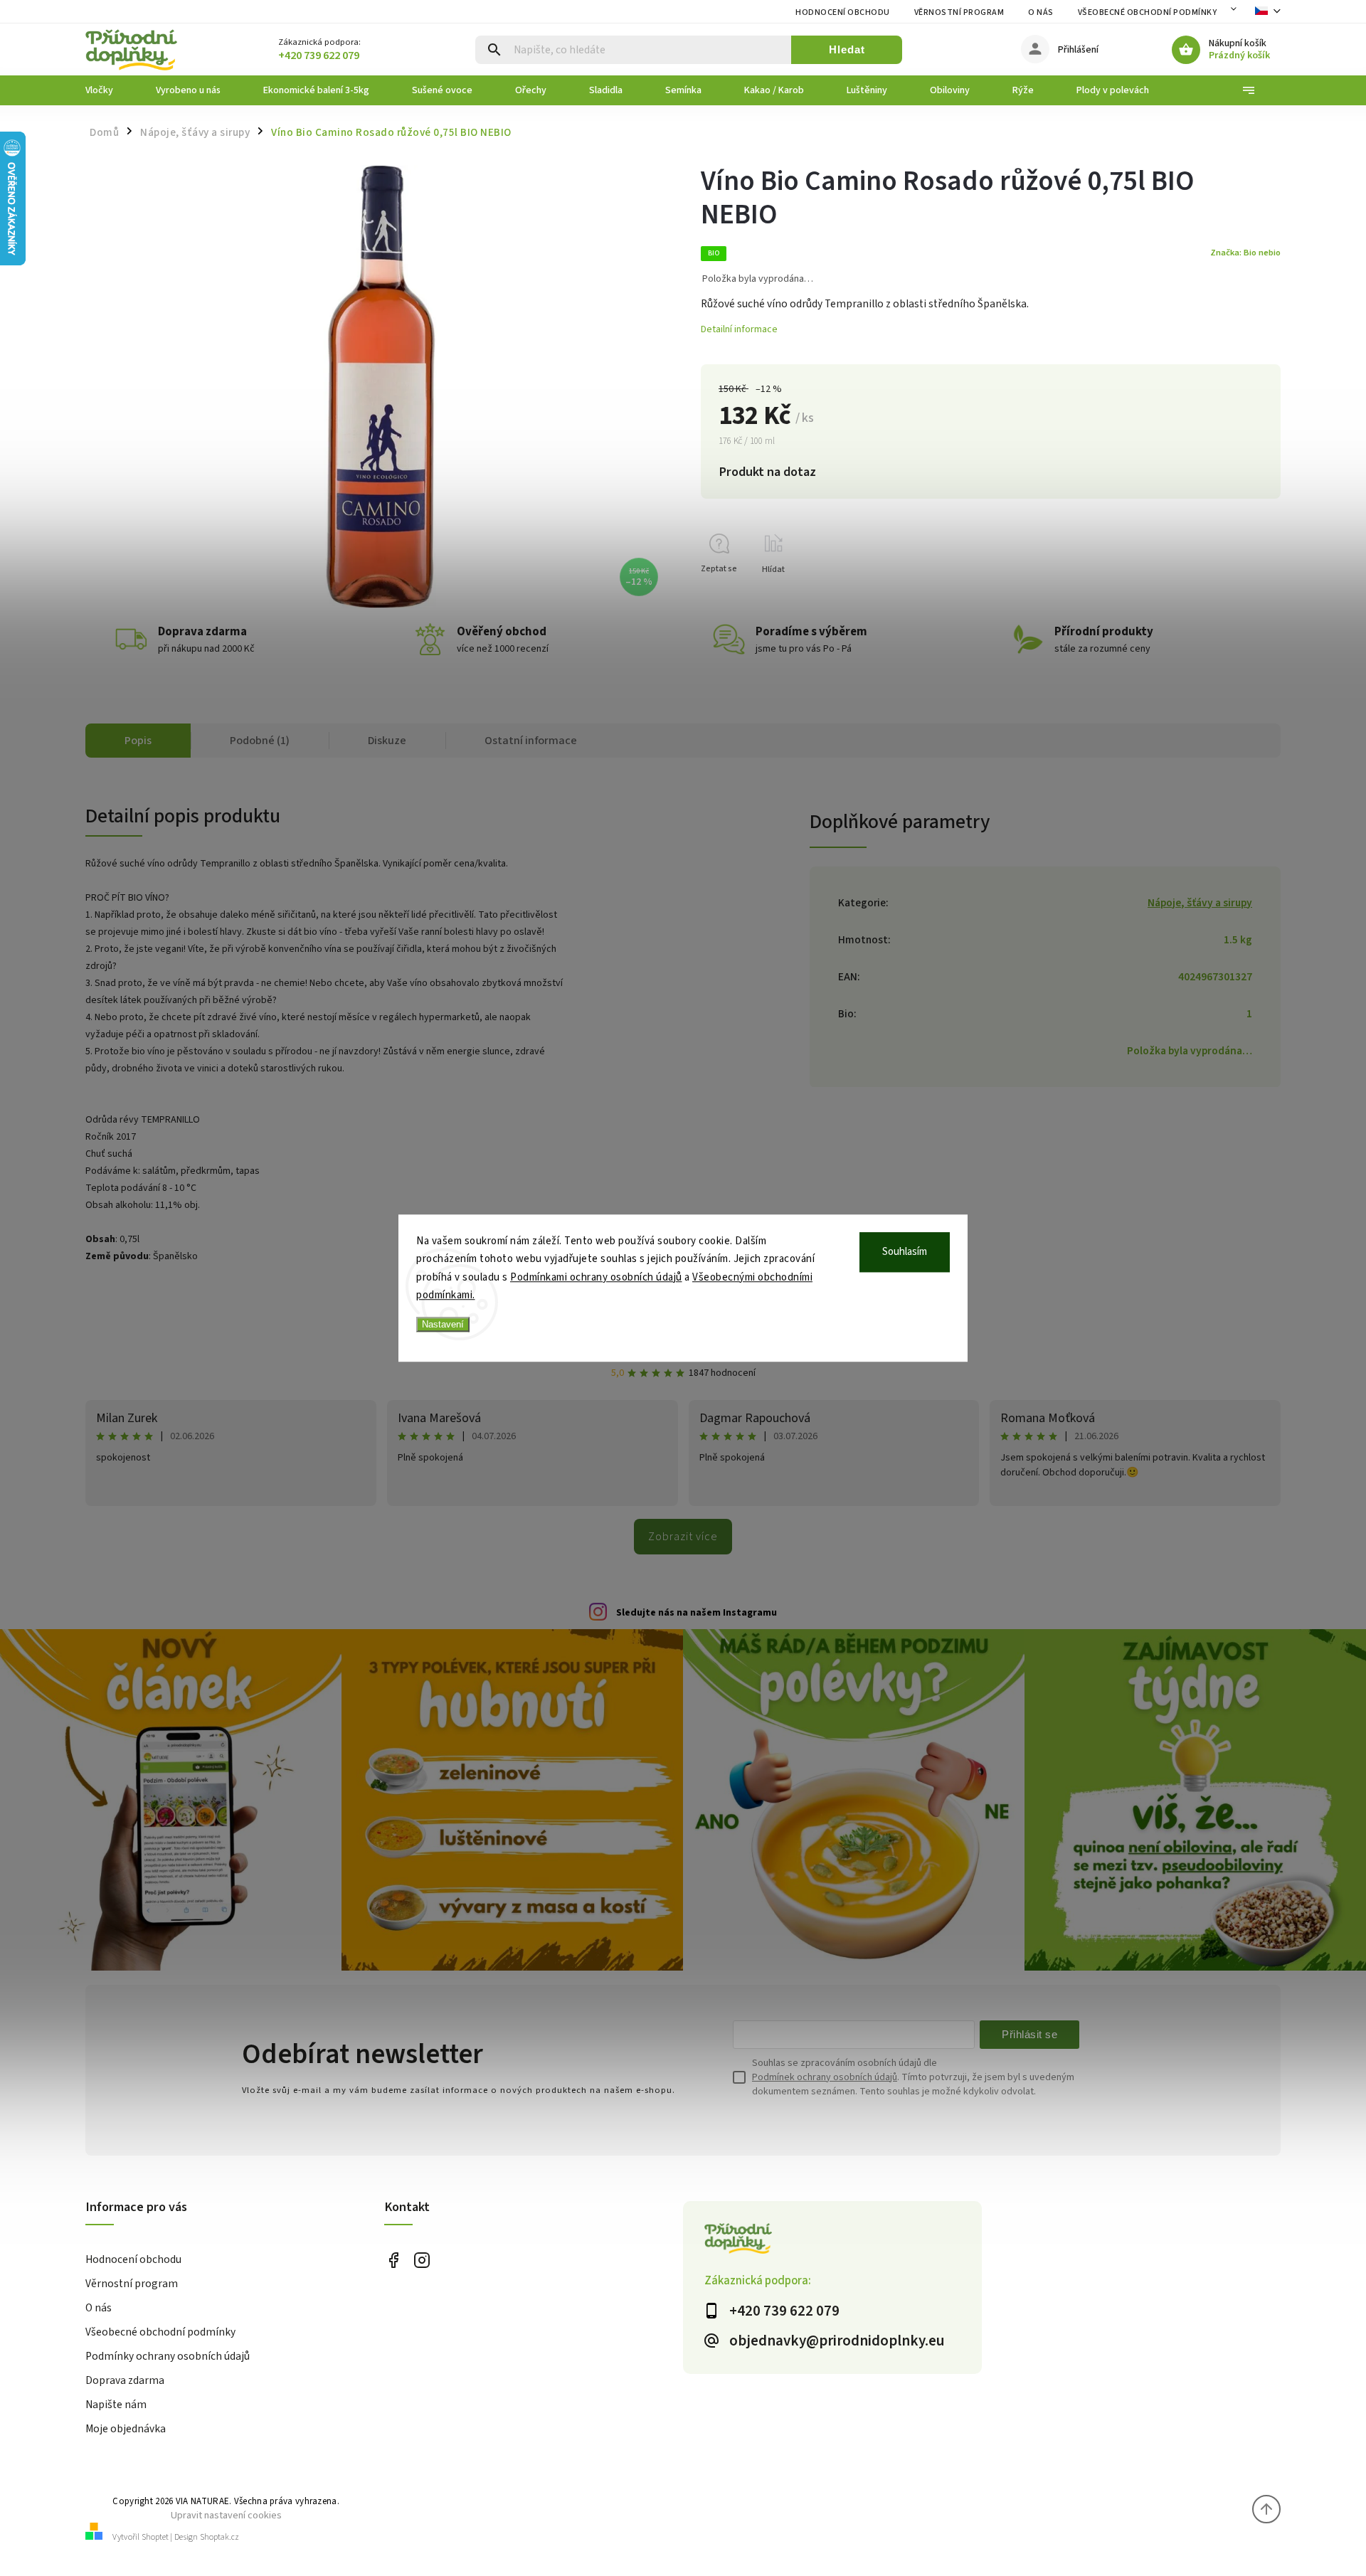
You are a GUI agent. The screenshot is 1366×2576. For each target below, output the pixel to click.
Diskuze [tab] (387, 741)
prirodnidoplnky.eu (422, 2260)
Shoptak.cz (219, 2537)
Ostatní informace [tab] (531, 741)
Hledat (847, 49)
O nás (1041, 12)
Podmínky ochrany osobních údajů (168, 2356)
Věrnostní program (959, 12)
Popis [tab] (138, 741)
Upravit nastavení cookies (226, 2515)
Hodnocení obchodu (843, 12)
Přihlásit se (1029, 2034)
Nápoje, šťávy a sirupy (1200, 903)
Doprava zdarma (125, 2380)
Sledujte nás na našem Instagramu (697, 1613)
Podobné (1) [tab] (260, 741)
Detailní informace (739, 329)
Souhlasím (905, 1252)
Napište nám (116, 2405)
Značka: (1245, 253)
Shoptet (155, 2537)
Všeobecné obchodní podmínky (1148, 12)
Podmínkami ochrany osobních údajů (596, 1277)
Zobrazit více (683, 1537)
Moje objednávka (126, 2429)
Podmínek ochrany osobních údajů (825, 2077)
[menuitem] (110, 90)
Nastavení (443, 1324)
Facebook (393, 2260)
